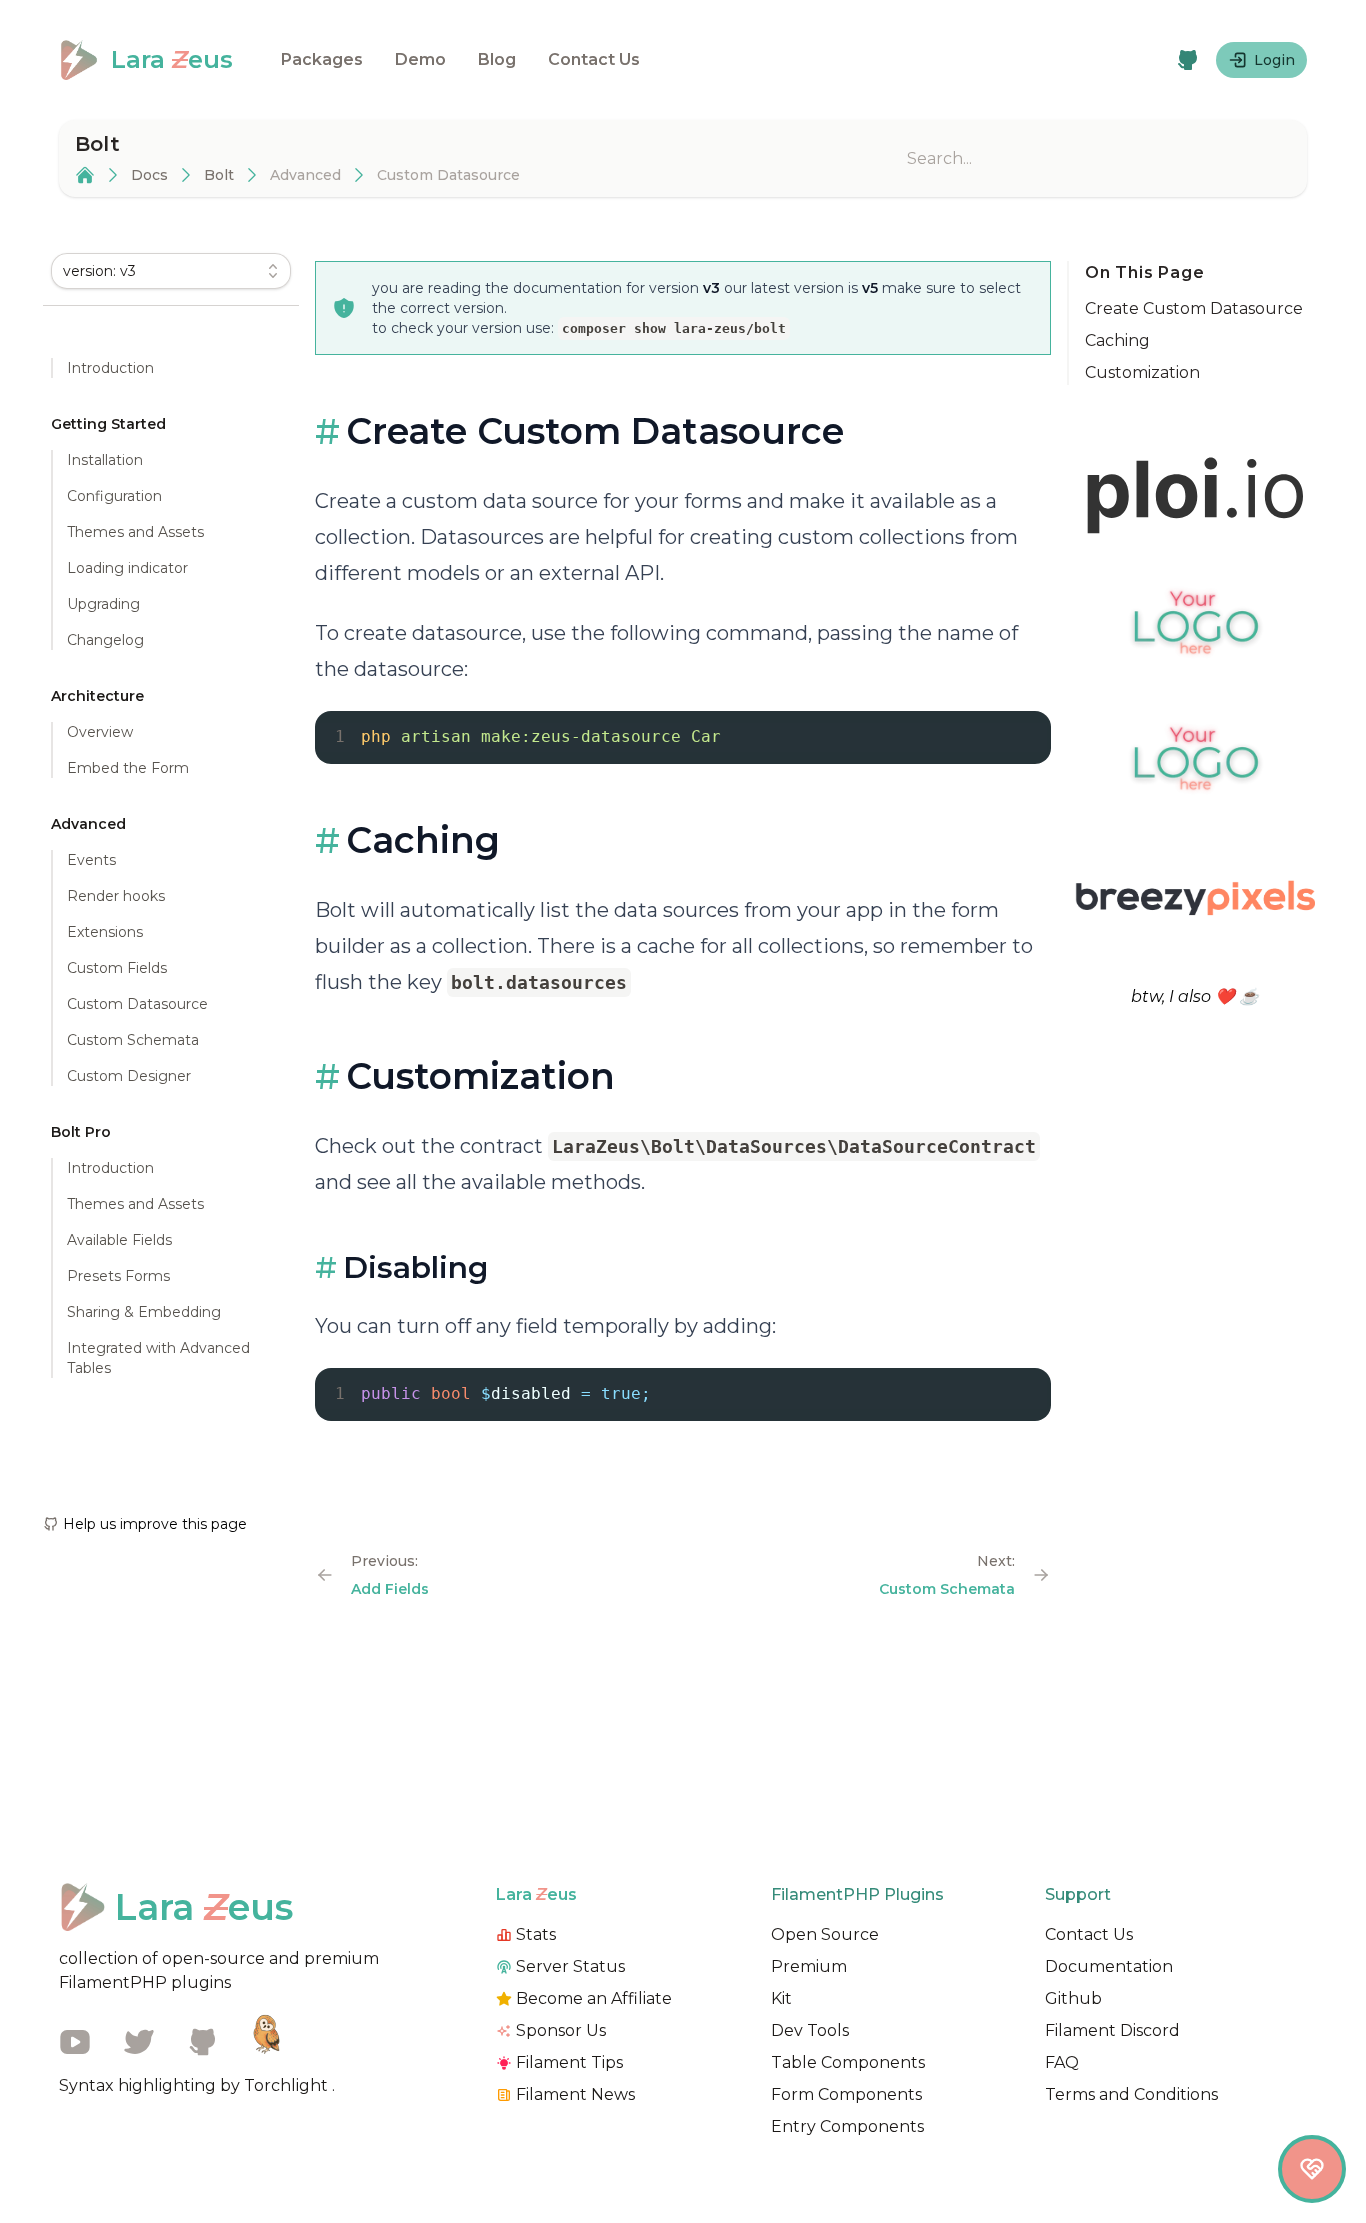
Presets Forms (118, 1276)
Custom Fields (117, 968)
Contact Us (594, 59)
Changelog (105, 640)
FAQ (1062, 2062)
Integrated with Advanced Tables (158, 1358)
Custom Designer (129, 1076)
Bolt (219, 175)
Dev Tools (810, 2030)
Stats (536, 1934)
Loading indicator (127, 568)
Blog (497, 59)
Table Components (848, 2062)
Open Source (825, 1934)
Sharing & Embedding (144, 1312)
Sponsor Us (561, 2030)
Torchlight (288, 2085)
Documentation (1109, 1966)
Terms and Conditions (1131, 2094)
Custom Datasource (137, 1004)
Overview (100, 732)
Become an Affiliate (594, 1998)
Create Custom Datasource (1194, 308)
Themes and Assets (135, 532)
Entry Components (847, 2126)
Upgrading (103, 604)
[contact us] (1312, 2169)
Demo (420, 59)
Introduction (110, 368)
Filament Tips (569, 2062)
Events (91, 860)
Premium (809, 1966)
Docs (149, 175)
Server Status (570, 1966)
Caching (1117, 340)
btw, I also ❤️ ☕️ (1195, 996)
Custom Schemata (133, 1040)
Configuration (114, 496)
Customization (1142, 372)
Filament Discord (1112, 2030)
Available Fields (119, 1240)
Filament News (575, 2094)
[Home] (85, 175)
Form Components (846, 2094)
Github (1073, 1998)
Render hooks (116, 896)
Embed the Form (128, 768)
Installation (105, 460)
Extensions (105, 932)
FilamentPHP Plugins (857, 1894)
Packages (322, 59)
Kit (781, 1998)
